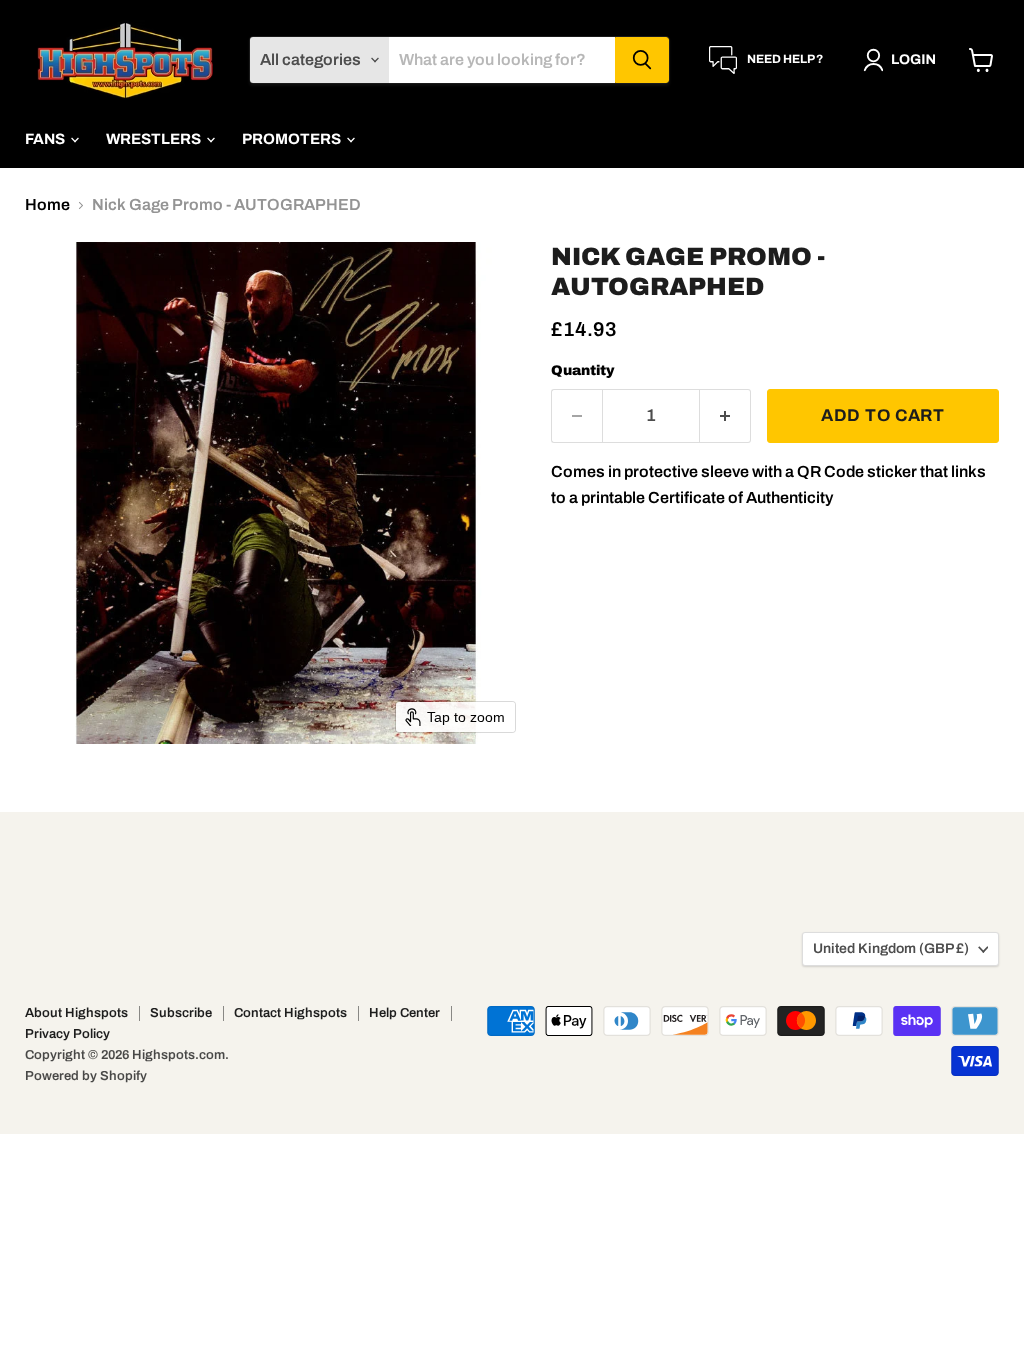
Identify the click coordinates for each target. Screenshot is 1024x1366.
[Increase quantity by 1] (725, 416)
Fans (46, 139)
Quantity (583, 370)
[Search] (642, 60)
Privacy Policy (67, 1034)
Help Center (404, 1013)
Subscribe (181, 1013)
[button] (903, 60)
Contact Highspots (290, 1013)
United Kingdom (891, 948)
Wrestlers (155, 139)
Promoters (293, 139)
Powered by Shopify (86, 1076)
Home (47, 204)
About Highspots (76, 1013)
